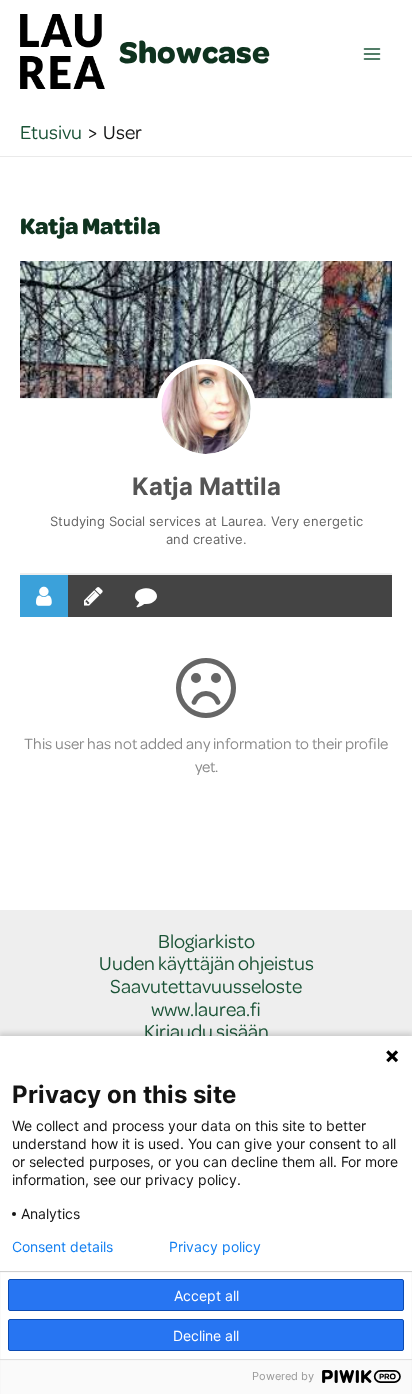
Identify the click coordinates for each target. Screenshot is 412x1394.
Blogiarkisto (206, 941)
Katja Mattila (206, 486)
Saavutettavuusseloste (206, 986)
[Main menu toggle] (372, 54)
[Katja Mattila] (206, 409)
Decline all (206, 1335)
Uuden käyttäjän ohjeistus (206, 963)
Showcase (194, 51)
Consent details (62, 1247)
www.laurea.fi (206, 1009)
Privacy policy (215, 1247)
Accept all (206, 1295)
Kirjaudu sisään (206, 1031)
